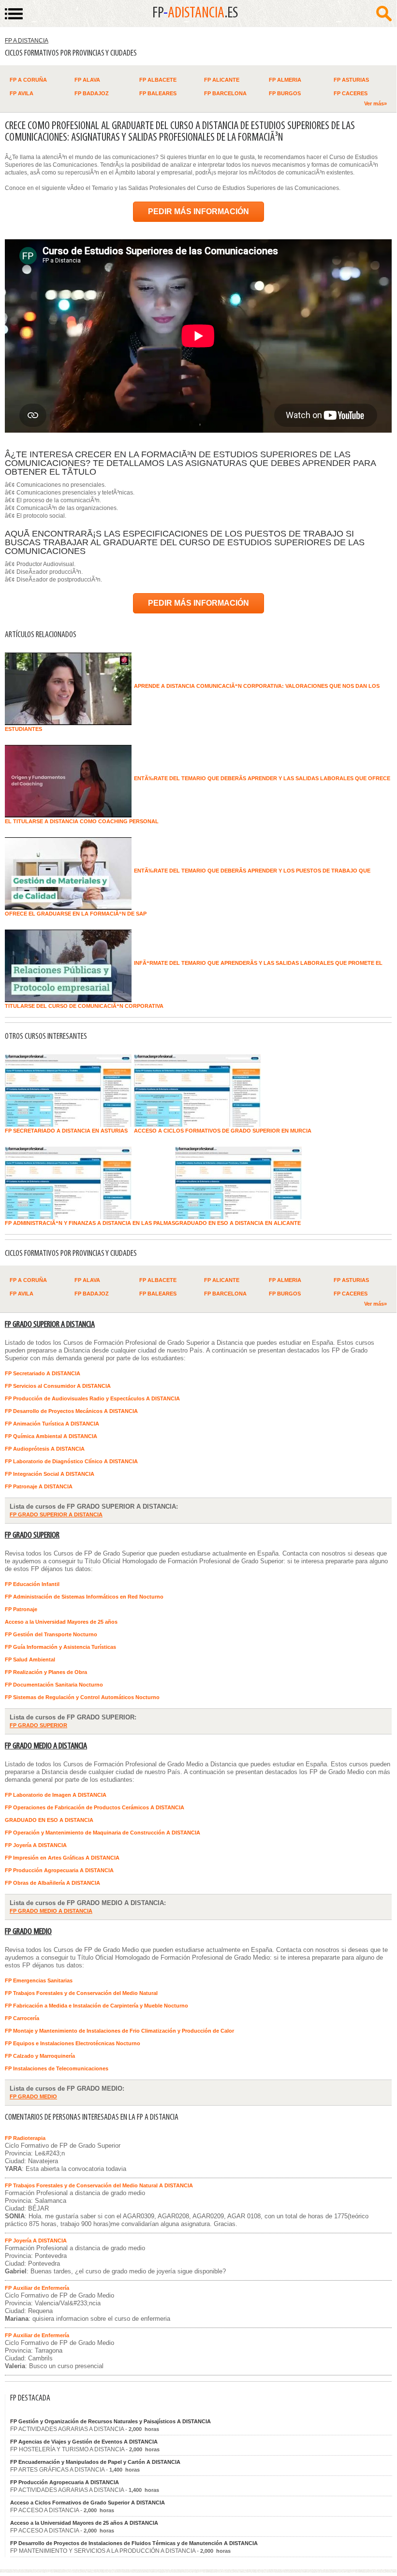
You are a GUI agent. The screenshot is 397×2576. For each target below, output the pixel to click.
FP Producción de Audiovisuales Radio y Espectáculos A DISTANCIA (92, 1398)
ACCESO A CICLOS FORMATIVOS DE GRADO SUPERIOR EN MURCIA (223, 1131)
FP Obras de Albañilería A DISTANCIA (52, 1883)
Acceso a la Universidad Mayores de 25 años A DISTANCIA (84, 2523)
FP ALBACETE (158, 80)
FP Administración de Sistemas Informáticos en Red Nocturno (84, 1597)
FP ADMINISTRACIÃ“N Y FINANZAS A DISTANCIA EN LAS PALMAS (90, 1223)
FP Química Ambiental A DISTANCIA (51, 1436)
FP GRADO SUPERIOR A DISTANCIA (50, 1325)
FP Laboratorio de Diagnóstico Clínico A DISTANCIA (71, 1461)
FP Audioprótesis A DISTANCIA (45, 1449)
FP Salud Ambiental (30, 1659)
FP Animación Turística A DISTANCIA (52, 1424)
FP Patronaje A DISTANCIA (39, 1486)
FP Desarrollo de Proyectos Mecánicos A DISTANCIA (71, 1411)
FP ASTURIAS (351, 80)
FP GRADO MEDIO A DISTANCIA (46, 1746)
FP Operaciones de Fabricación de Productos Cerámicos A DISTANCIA (95, 1807)
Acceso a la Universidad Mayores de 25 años (61, 1622)
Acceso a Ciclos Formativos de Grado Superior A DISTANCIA (88, 2503)
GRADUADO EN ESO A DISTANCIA (49, 1820)
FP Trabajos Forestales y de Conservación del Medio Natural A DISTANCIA (99, 2185)
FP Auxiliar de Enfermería (37, 2288)
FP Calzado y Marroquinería (40, 2056)
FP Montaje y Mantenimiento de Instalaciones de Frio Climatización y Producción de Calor (119, 2031)
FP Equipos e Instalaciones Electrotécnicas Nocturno (73, 2043)
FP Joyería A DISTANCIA (36, 1845)
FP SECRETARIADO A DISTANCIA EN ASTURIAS (66, 1131)
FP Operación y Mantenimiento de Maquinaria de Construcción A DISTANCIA (103, 1833)
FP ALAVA (87, 80)
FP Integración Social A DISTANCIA (50, 1474)
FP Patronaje (21, 1609)
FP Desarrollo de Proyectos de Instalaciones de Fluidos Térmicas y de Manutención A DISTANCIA (134, 2543)
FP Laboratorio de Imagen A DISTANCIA (56, 1795)
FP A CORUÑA (28, 80)
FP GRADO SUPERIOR (32, 1535)
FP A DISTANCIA (27, 41)
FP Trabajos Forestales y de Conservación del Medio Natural (81, 1993)
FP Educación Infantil (32, 1584)
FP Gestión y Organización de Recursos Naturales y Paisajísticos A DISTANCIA (110, 2421)
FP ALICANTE (222, 80)
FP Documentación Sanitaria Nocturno (54, 1685)
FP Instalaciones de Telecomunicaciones (57, 2068)
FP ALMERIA (285, 80)
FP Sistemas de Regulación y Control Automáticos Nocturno (82, 1697)
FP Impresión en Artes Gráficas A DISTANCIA (62, 1858)
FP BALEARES (158, 93)
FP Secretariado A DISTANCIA (43, 1373)
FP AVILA (22, 93)
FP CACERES (351, 93)
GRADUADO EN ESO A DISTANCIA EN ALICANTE (238, 1223)
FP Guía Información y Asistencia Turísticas (60, 1647)
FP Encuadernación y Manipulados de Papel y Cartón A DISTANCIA (95, 2462)
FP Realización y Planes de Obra (46, 1672)
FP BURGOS (285, 93)
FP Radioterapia (25, 2138)
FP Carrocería (22, 2018)
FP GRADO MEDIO (28, 1932)
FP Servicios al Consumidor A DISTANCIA (58, 1386)
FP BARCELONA (225, 93)
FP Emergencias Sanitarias (39, 1980)
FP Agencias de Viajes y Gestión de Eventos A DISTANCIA (84, 2442)
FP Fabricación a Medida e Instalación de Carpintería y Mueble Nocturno (96, 2006)
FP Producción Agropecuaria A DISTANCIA (59, 1870)
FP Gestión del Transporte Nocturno (51, 1634)
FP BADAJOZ (92, 93)
